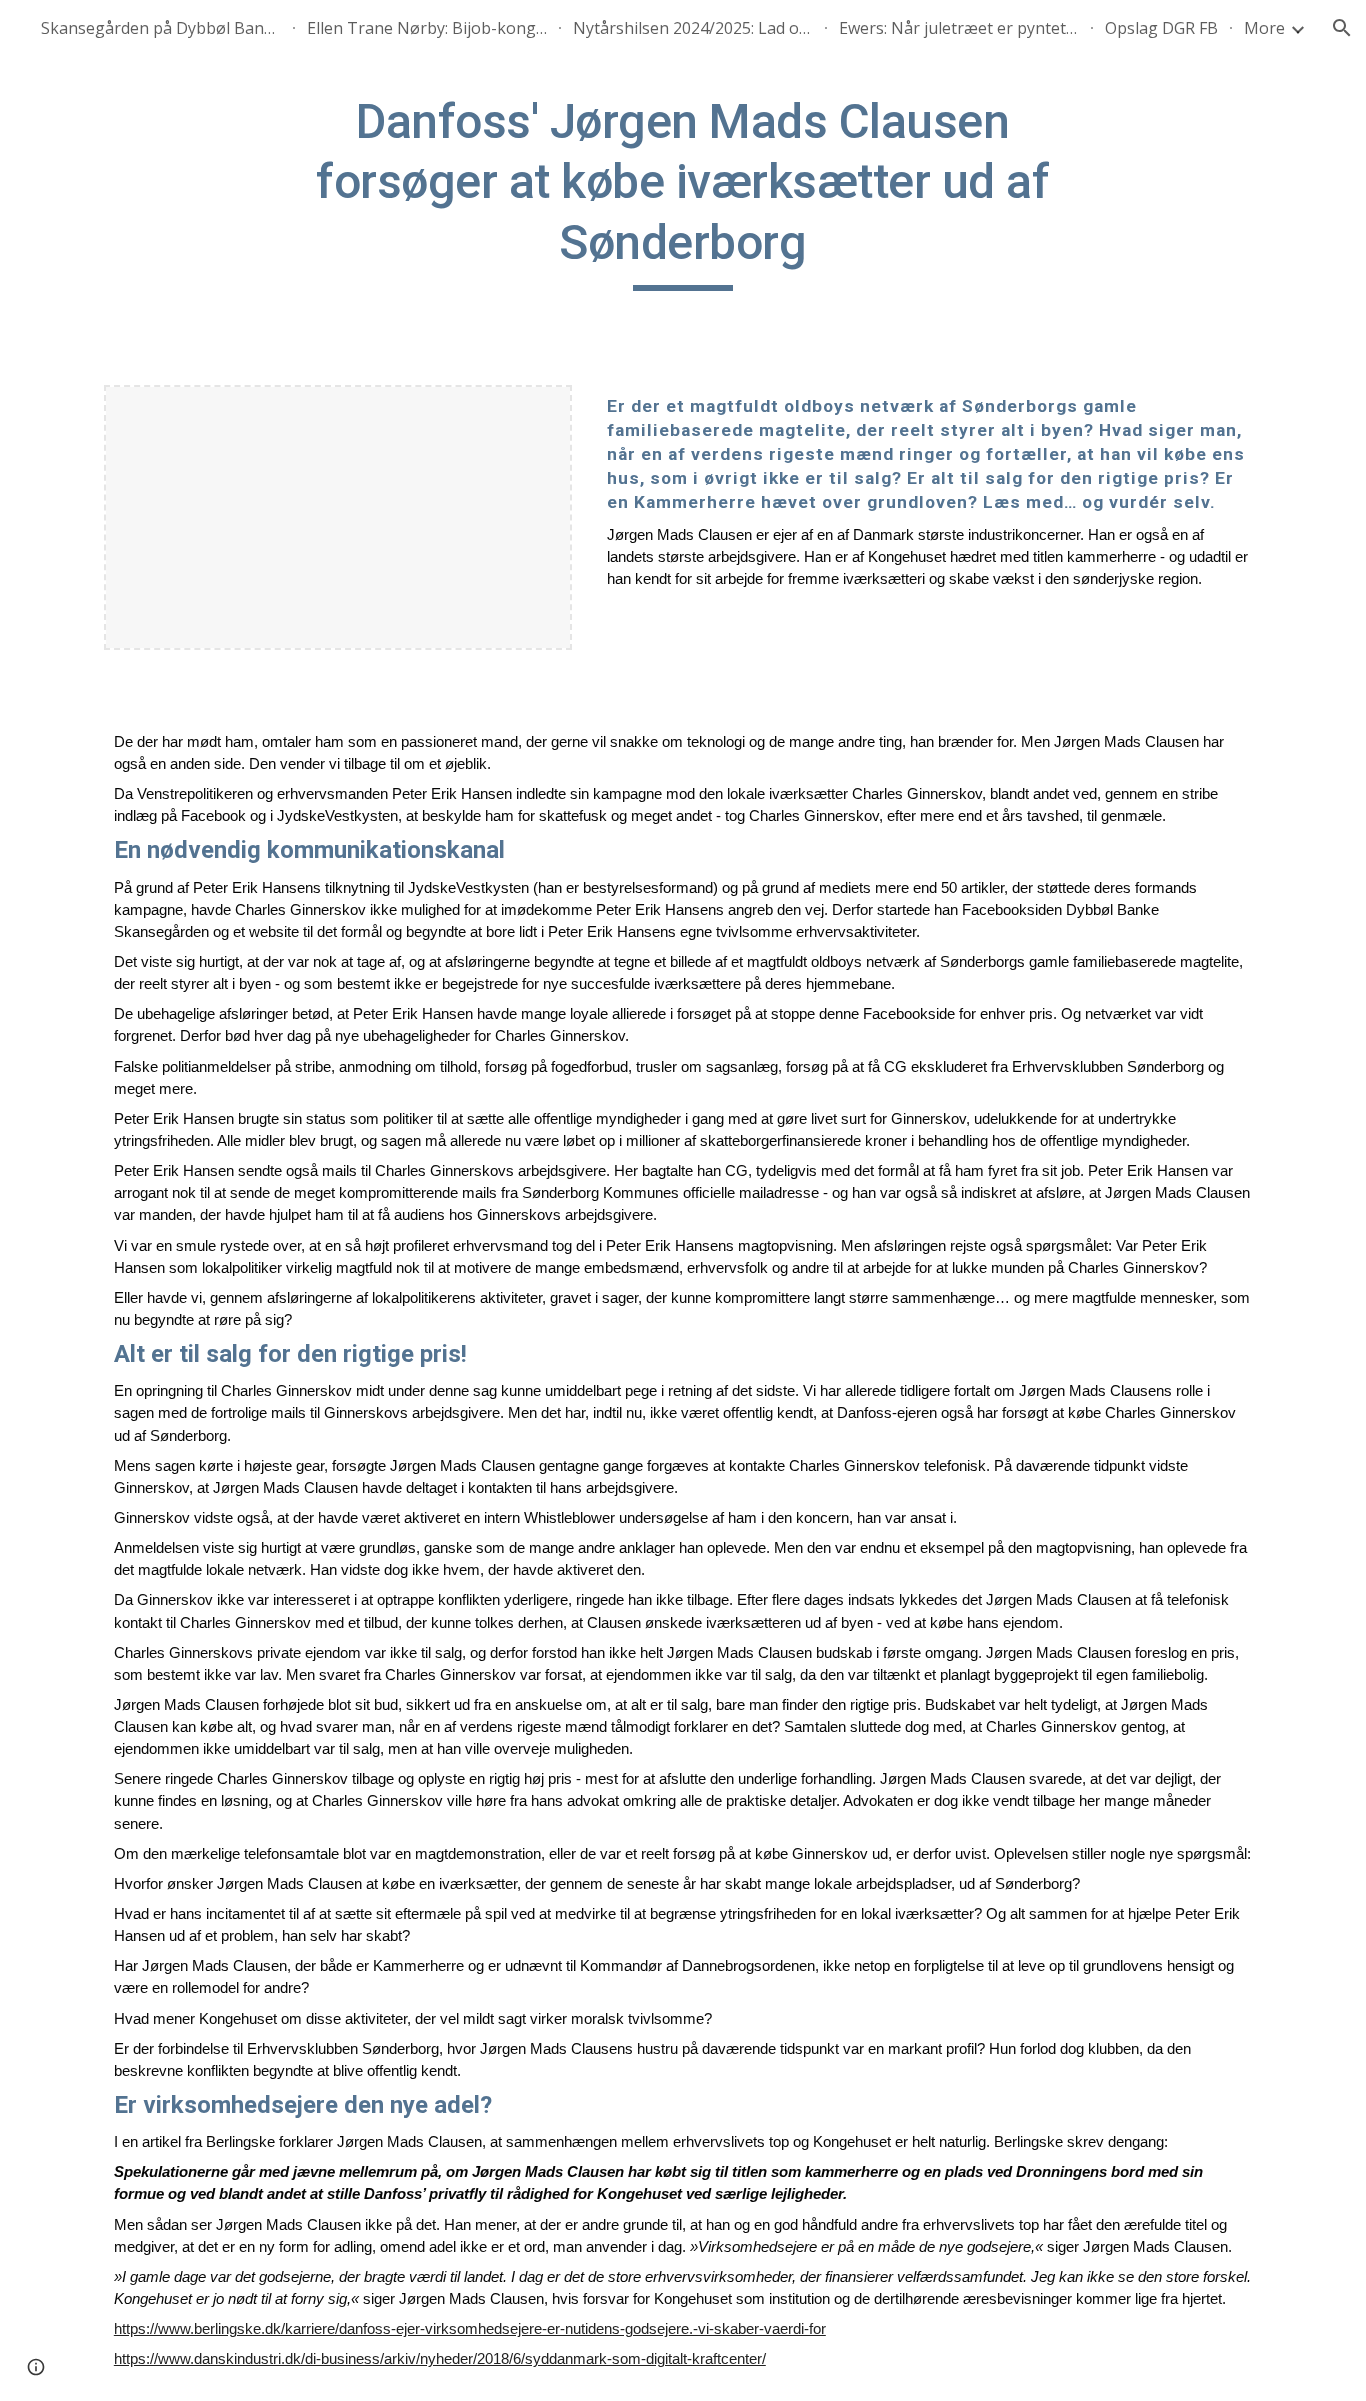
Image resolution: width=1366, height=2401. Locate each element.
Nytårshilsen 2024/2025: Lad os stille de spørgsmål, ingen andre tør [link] (693, 28)
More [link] (1264, 28)
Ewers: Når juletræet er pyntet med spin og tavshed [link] (959, 28)
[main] (683, 191)
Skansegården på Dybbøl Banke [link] (161, 28)
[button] (1342, 28)
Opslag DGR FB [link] (1161, 28)
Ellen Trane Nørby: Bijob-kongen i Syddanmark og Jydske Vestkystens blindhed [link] (427, 28)
